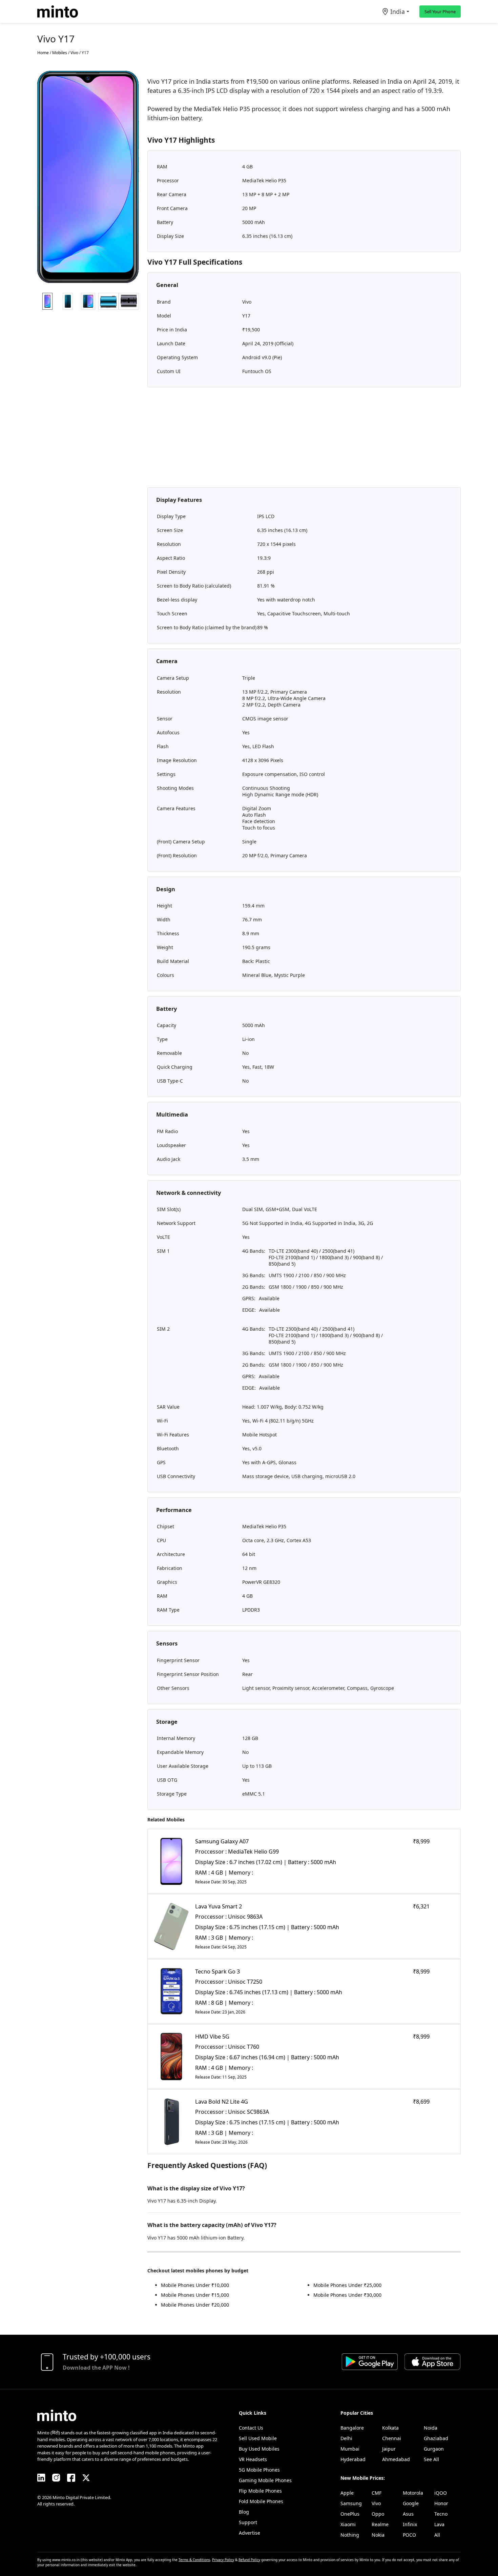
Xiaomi (348, 2524)
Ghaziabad (436, 2438)
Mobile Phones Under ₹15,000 (195, 2295)
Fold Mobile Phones (261, 2501)
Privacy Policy (223, 2560)
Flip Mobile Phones (260, 2491)
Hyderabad (353, 2459)
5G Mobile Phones (259, 2470)
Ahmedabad (396, 2459)
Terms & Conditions (194, 2560)
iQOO (441, 2493)
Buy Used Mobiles (259, 2449)
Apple (347, 2493)
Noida (431, 2428)
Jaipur (389, 2449)
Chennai (392, 2438)
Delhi (346, 2438)
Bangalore (352, 2428)
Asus (408, 2514)
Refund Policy (249, 2560)
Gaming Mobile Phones (265, 2480)
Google (411, 2503)
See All (431, 2459)
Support (248, 2522)
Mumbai (350, 2449)
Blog (244, 2512)
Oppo (378, 2514)
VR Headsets (253, 2459)
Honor (441, 2503)
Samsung (351, 2503)
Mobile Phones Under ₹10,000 (195, 2285)
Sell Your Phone (440, 12)
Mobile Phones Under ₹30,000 (347, 2295)
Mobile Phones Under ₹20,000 (195, 2305)
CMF (377, 2493)
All (437, 2535)
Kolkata (390, 2428)
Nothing (350, 2535)
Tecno (441, 2514)
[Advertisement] (304, 440)
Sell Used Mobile (258, 2438)
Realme (380, 2524)
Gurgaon (434, 2449)
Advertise (250, 2533)
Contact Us (251, 2428)
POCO (409, 2535)
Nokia (378, 2535)
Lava (439, 2524)
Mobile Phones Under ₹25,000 (347, 2285)
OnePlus (350, 2514)
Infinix (410, 2524)
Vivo (376, 2503)
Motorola (413, 2493)
